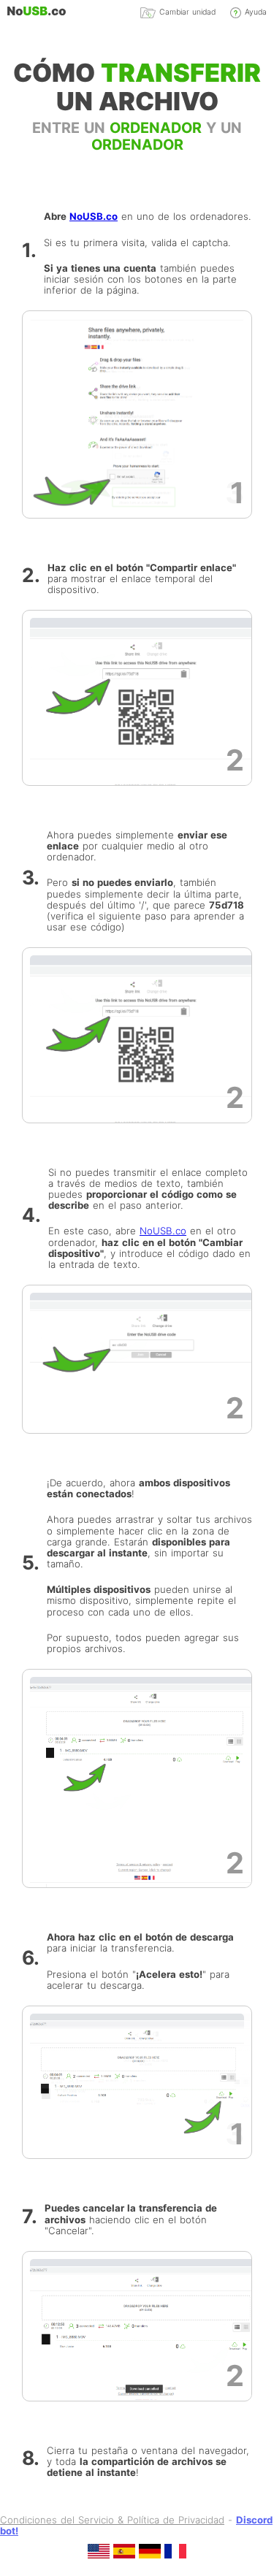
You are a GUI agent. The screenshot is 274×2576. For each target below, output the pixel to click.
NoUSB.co (94, 216)
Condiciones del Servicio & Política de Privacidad (112, 2520)
